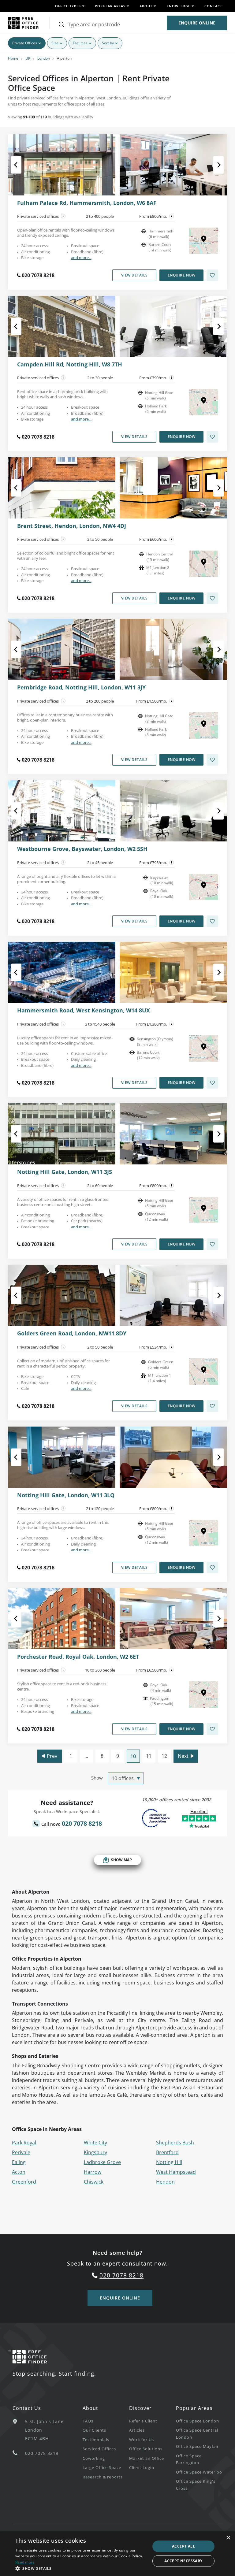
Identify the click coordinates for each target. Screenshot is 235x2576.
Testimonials (96, 2440)
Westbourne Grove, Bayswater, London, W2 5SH (82, 849)
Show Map (121, 1860)
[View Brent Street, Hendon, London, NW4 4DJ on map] (204, 564)
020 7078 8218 (38, 275)
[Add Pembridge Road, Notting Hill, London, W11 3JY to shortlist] (212, 760)
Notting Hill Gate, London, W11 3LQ (66, 1495)
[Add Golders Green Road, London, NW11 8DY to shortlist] (212, 1406)
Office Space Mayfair (197, 2446)
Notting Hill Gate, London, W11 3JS (65, 1172)
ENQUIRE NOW (182, 275)
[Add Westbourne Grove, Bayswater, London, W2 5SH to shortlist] (212, 921)
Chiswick (94, 2182)
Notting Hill (169, 2162)
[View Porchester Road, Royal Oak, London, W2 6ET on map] (204, 1694)
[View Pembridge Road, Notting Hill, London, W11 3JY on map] (204, 726)
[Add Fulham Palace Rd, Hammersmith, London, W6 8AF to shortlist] (212, 275)
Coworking (94, 2458)
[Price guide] (172, 216)
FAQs (88, 2421)
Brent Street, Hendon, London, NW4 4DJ (72, 526)
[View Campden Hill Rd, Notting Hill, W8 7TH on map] (204, 402)
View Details (134, 275)
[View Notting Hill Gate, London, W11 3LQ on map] (204, 1533)
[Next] (213, 165)
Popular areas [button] (110, 6)
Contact (213, 6)
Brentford (167, 2152)
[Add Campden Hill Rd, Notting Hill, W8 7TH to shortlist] (212, 437)
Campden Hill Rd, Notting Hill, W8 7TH (70, 365)
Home (13, 58)
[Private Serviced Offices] (63, 216)
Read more (25, 2562)
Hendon (165, 2182)
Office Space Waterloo (199, 2472)
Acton (19, 2172)
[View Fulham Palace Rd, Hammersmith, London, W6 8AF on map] (204, 241)
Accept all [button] (183, 2546)
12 (164, 1756)
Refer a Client (143, 2421)
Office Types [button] (68, 6)
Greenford (24, 2182)
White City (95, 2143)
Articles (137, 2430)
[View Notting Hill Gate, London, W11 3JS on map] (204, 1210)
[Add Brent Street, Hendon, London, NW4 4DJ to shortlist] (212, 598)
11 (149, 1756)
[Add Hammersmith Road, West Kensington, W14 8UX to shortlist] (212, 1083)
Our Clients (94, 2430)
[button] (81, 2568)
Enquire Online (197, 23)
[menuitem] (106, 2421)
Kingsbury (95, 2152)
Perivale (21, 2152)
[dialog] (117, 2554)
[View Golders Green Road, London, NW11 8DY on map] (204, 1372)
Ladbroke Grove (102, 2162)
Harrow (93, 2172)
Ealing (19, 2162)
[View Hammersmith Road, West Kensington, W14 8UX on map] (204, 1049)
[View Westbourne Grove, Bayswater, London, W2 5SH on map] (204, 887)
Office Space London (198, 2421)
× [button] (228, 2538)
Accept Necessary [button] (183, 2561)
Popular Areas (194, 2408)
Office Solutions (146, 2449)
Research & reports (103, 2477)
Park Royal (24, 2143)
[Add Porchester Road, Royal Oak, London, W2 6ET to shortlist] (212, 1729)
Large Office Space (102, 2467)
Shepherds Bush (175, 2143)
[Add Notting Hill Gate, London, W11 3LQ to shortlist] (212, 1568)
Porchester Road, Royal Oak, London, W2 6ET (78, 1657)
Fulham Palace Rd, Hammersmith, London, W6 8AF (87, 203)
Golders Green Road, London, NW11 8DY (72, 1334)
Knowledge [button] (178, 6)
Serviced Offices (99, 2449)
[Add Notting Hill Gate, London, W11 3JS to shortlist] (212, 1244)
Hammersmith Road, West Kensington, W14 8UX (84, 1011)
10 (133, 1756)
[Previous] (22, 165)
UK (28, 58)
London (44, 58)
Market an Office (147, 2458)
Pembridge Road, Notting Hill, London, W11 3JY (81, 688)
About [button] (146, 6)
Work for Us (142, 2440)
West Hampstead (176, 2172)
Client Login (142, 2467)
